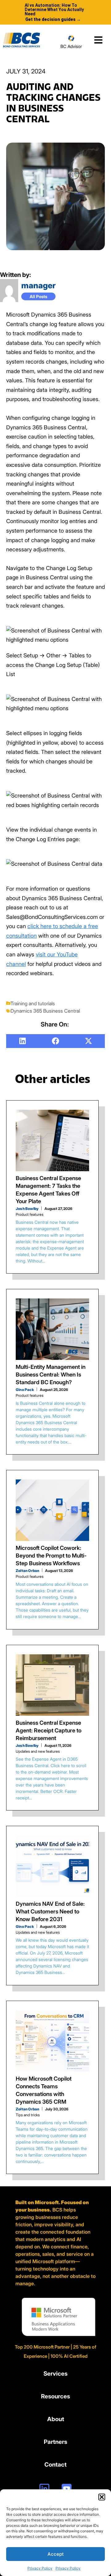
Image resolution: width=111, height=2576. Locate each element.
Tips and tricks (28, 2115)
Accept (56, 2554)
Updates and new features (38, 1751)
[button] (102, 2497)
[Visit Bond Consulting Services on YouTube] (67, 2489)
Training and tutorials (33, 1003)
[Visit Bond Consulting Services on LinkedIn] (44, 2489)
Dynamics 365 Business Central (45, 1011)
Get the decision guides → (53, 19)
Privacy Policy (40, 2568)
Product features (30, 1214)
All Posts (38, 296)
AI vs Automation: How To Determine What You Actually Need (54, 10)
